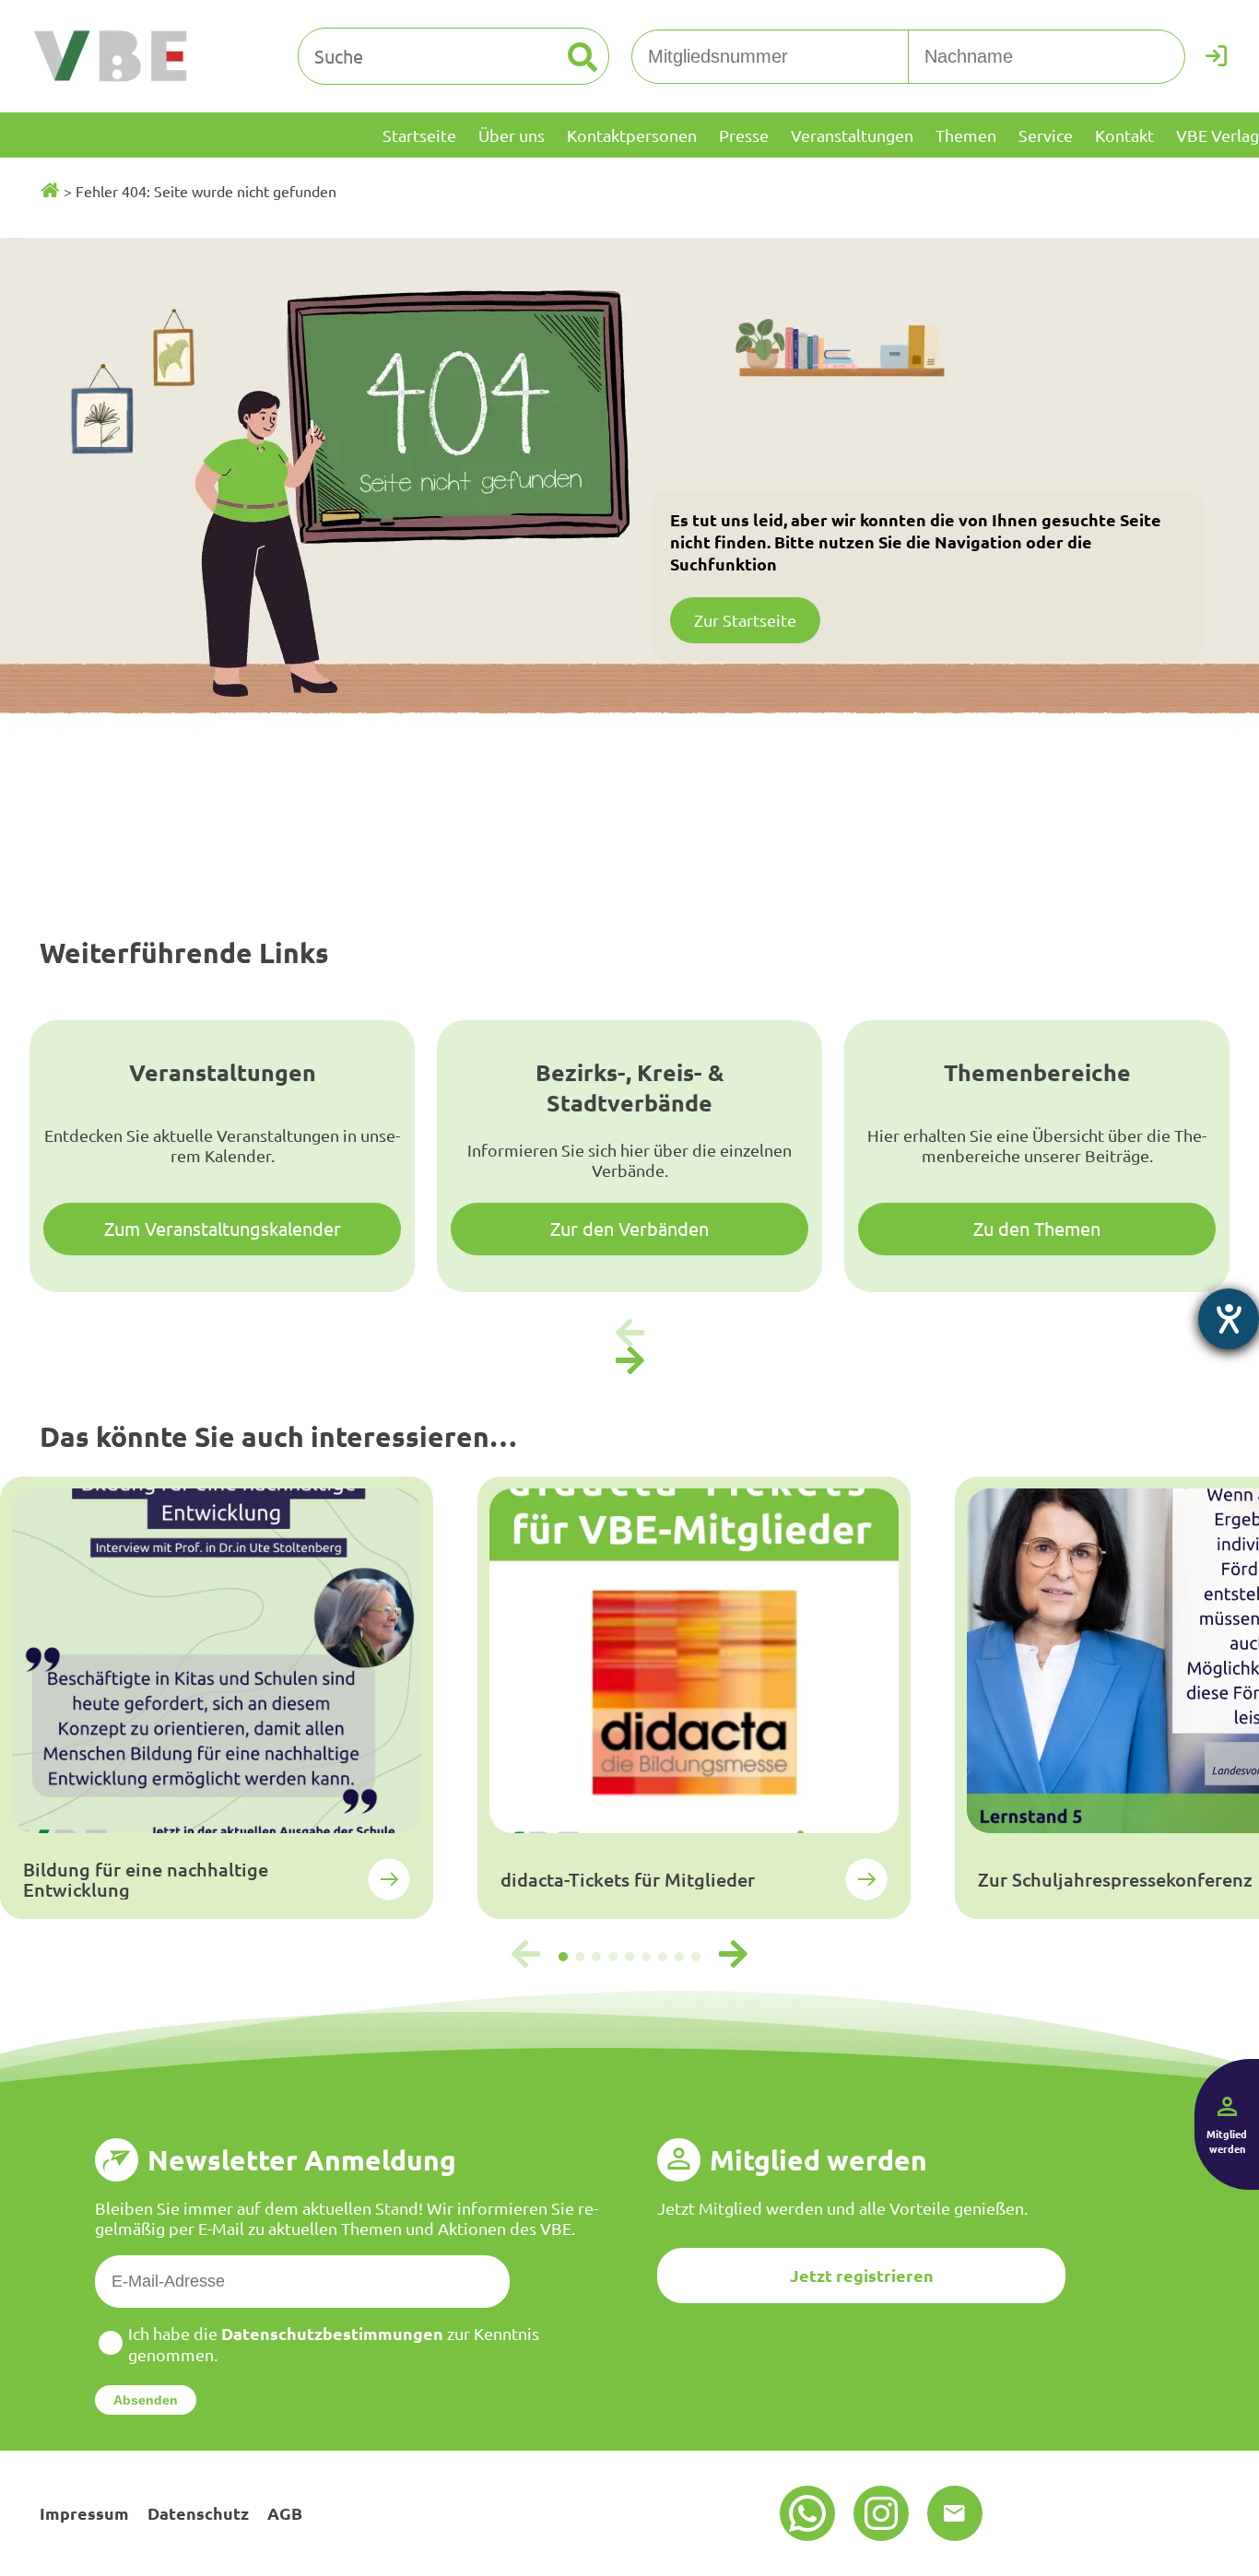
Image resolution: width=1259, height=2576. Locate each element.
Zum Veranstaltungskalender (223, 1228)
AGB (285, 2513)
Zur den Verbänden (629, 1228)
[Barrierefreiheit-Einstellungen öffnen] (1229, 1319)
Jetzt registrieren (862, 2275)
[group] (217, 1698)
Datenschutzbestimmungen (332, 2333)
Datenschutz (198, 2513)
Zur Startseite (745, 620)
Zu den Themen (1037, 1228)
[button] (629, 1361)
